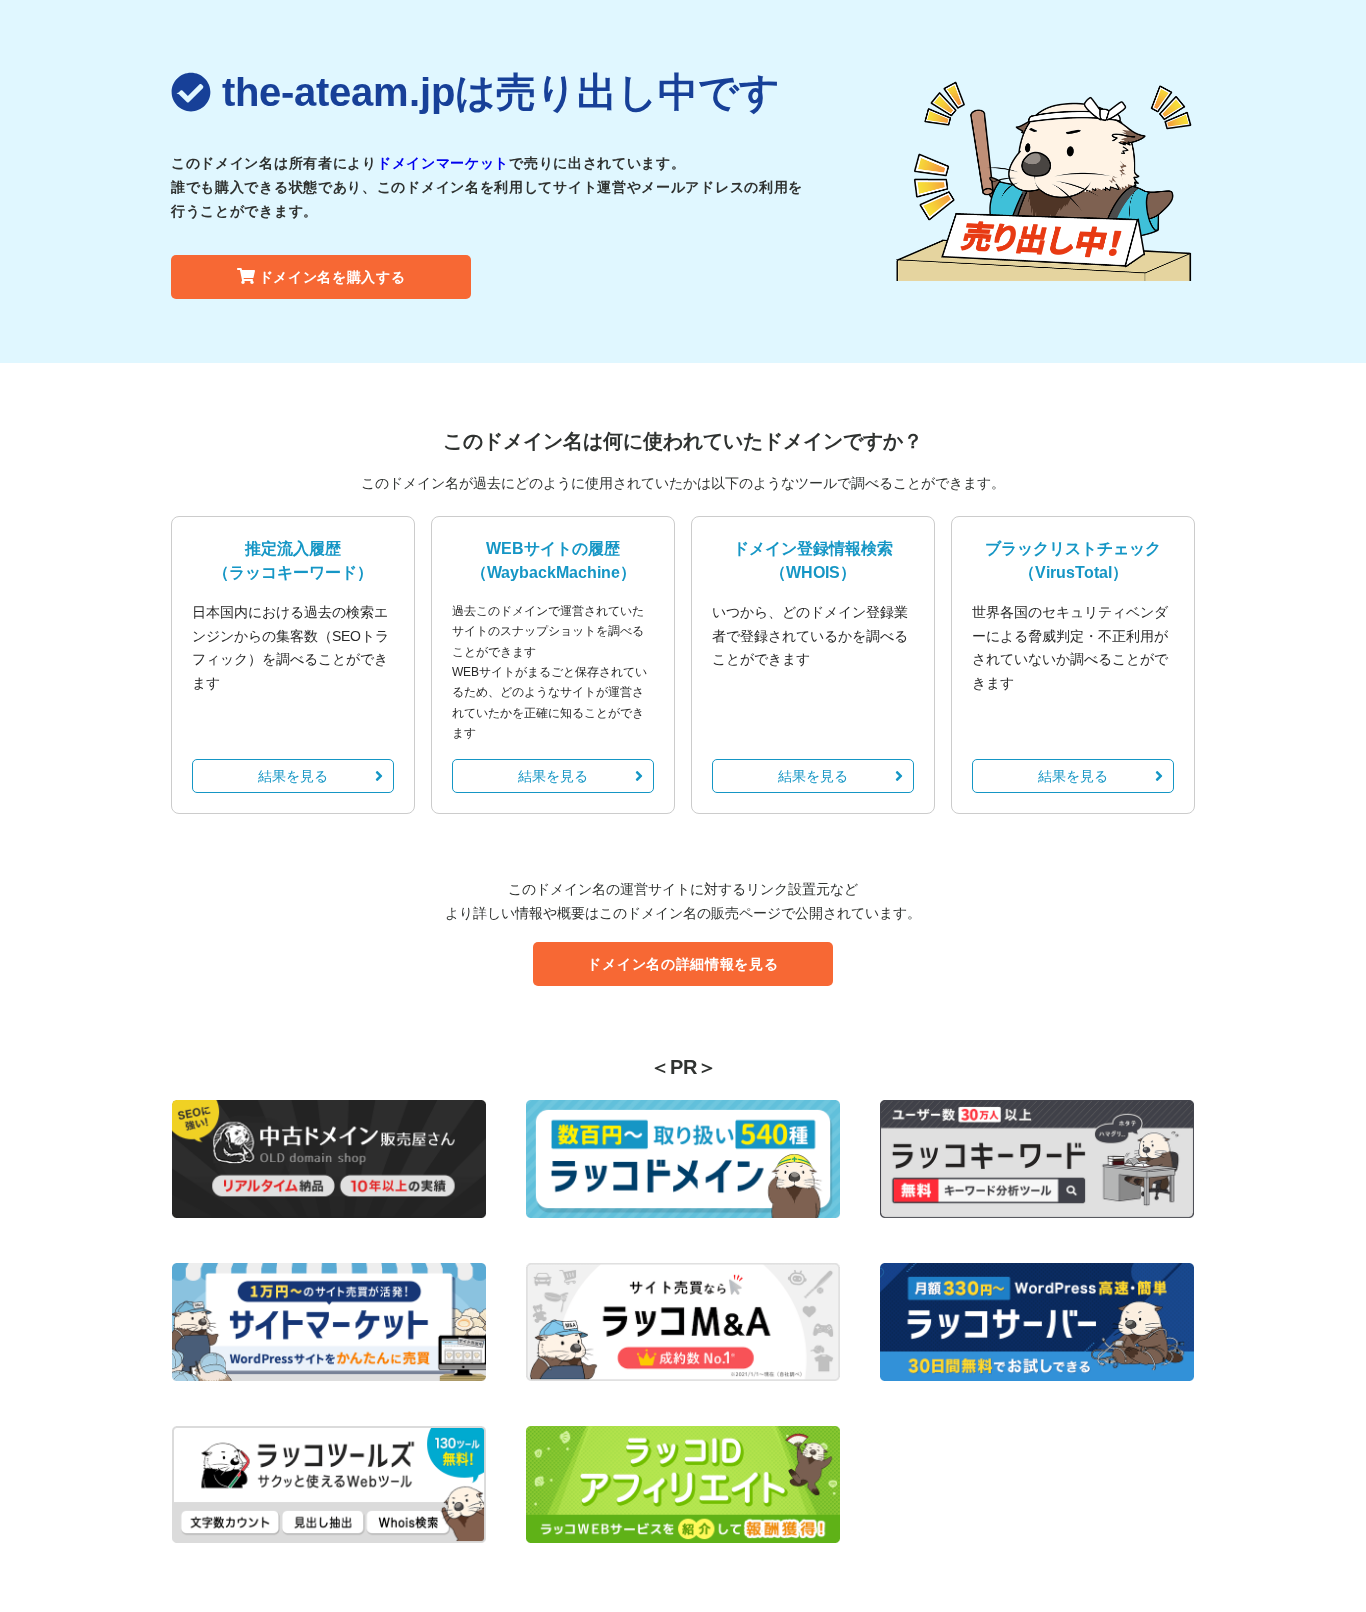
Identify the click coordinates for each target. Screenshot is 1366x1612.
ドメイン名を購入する (332, 277)
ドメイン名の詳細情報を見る (682, 964)
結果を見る (293, 776)
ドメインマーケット (443, 163)
